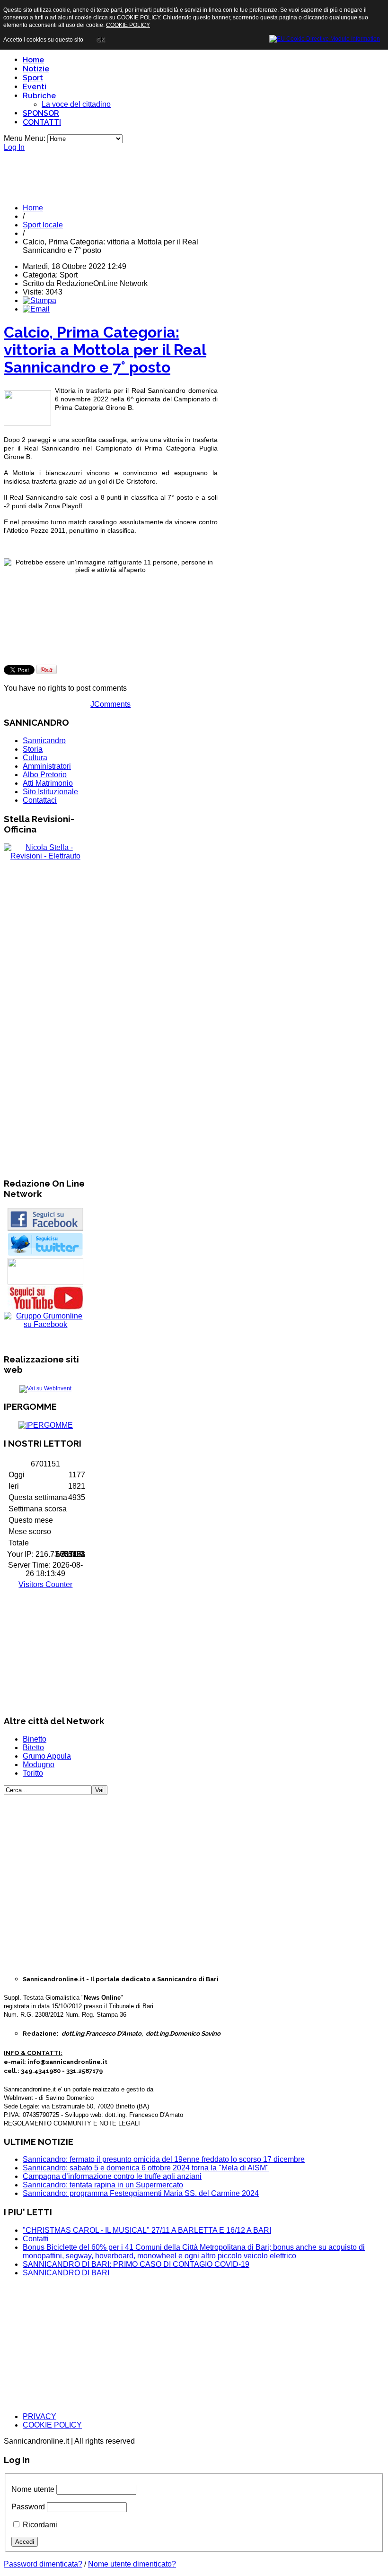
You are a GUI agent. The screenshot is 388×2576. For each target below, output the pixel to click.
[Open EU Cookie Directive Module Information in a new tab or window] (325, 37)
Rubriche (39, 96)
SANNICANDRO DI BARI (66, 2273)
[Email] (36, 309)
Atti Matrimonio (48, 783)
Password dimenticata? (43, 2564)
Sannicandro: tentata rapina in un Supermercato (103, 2185)
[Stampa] (40, 300)
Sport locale (43, 225)
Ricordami (40, 2525)
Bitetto (33, 1748)
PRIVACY (40, 2416)
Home (33, 60)
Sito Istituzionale (50, 792)
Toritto (33, 1773)
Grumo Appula (47, 1756)
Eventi (35, 87)
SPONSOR (41, 113)
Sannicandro (44, 741)
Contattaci (40, 800)
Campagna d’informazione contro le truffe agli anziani (112, 2176)
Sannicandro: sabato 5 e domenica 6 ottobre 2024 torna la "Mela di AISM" (146, 2168)
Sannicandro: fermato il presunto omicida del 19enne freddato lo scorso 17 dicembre (164, 2159)
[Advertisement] (194, 173)
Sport (33, 78)
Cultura (35, 758)
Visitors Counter (45, 1584)
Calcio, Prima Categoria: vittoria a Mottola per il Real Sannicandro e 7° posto (105, 350)
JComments (110, 704)
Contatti (36, 2239)
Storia (33, 749)
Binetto (35, 1739)
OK (101, 40)
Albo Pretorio (45, 775)
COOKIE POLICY (52, 2425)
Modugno (39, 1765)
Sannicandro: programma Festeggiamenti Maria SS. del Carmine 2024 (141, 2193)
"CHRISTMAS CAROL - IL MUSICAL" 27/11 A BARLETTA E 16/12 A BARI (147, 2230)
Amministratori (47, 766)
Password (28, 2507)
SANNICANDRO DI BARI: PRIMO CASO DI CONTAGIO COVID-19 (136, 2264)
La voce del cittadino (76, 104)
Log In (14, 147)
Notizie (36, 69)
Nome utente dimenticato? (132, 2564)
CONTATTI (42, 122)
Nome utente (33, 2489)
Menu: (36, 138)
